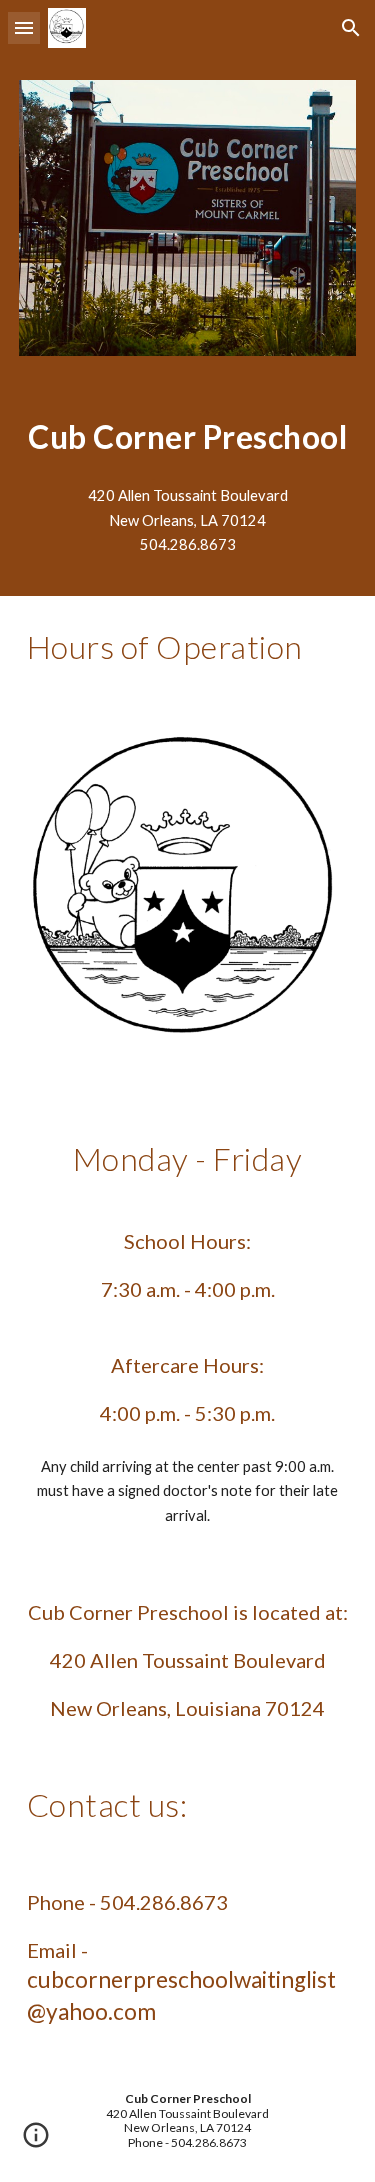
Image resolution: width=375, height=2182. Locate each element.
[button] (24, 27)
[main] (188, 437)
